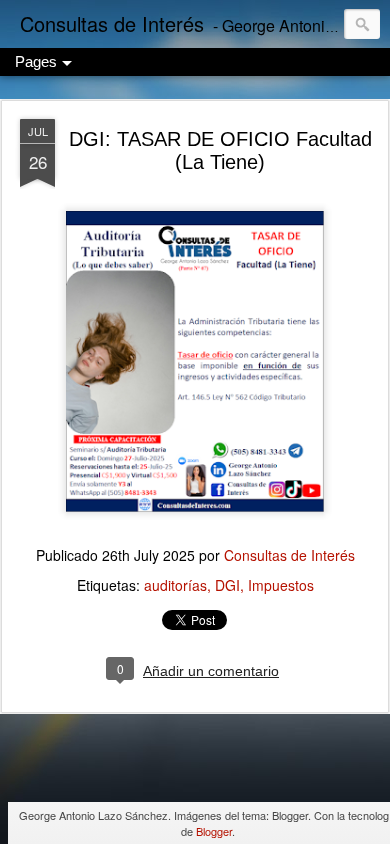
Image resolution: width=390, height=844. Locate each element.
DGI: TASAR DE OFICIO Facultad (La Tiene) (220, 150)
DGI (227, 585)
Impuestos (281, 585)
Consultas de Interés (289, 555)
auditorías (175, 585)
